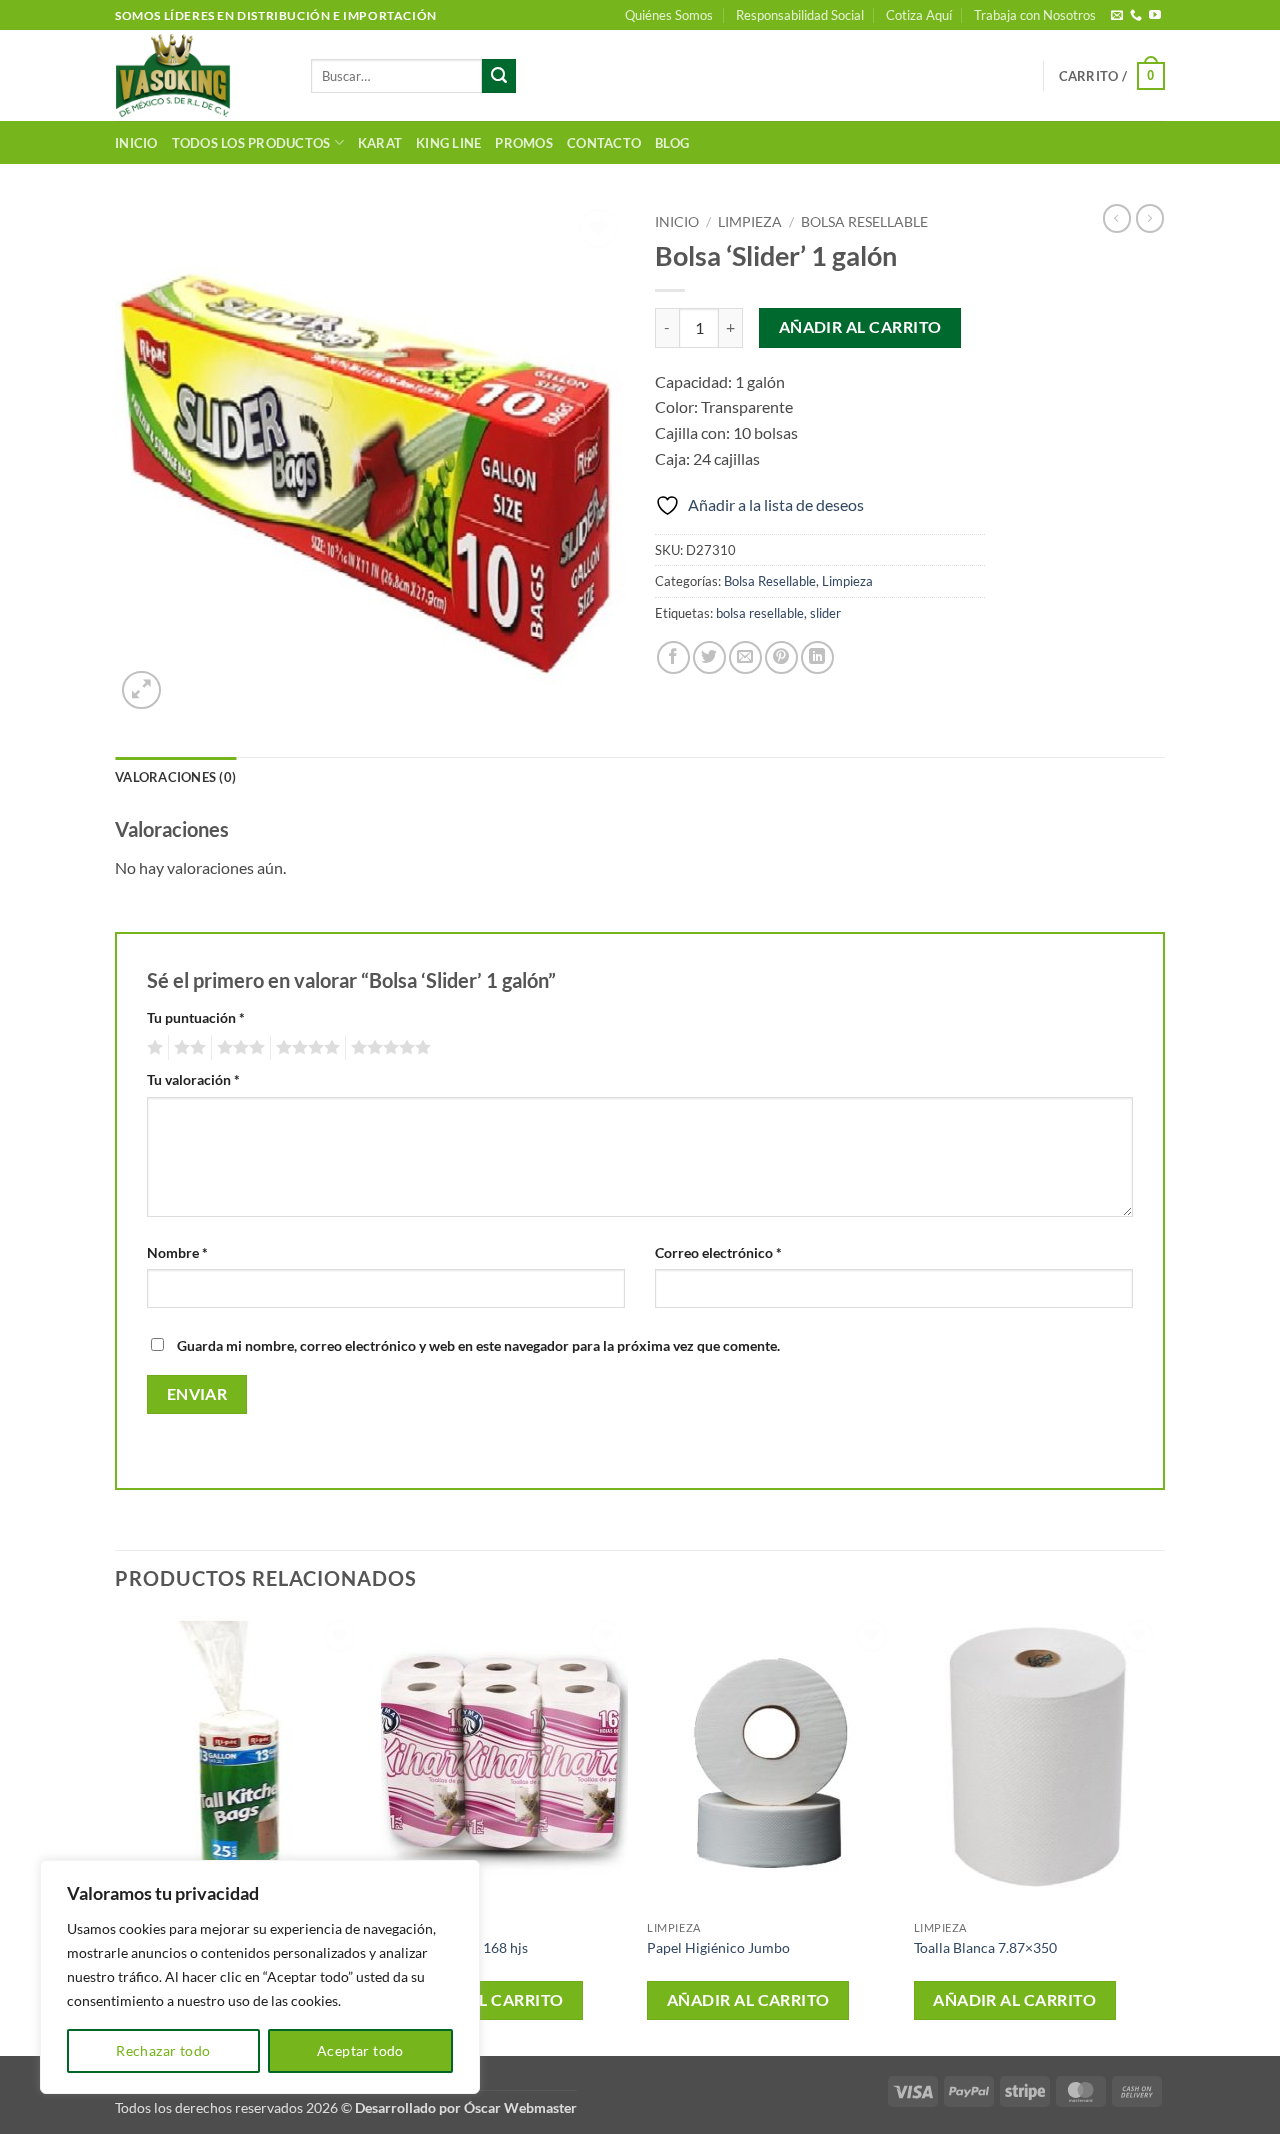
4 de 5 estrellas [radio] (305, 1048)
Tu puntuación (196, 1017)
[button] (1112, 76)
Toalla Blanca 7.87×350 (985, 1947)
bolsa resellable (760, 613)
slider (825, 613)
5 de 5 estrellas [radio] (388, 1048)
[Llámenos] (1136, 16)
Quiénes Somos (669, 15)
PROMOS (524, 143)
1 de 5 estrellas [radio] (152, 1048)
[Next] (1159, 1833)
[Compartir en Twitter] (709, 657)
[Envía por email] (745, 657)
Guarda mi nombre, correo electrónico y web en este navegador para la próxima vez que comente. (478, 1345)
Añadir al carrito (860, 327)
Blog (672, 143)
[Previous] (116, 1833)
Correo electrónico (718, 1252)
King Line (448, 143)
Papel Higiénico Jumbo (718, 1947)
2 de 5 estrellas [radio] (187, 1048)
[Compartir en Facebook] (673, 657)
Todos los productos (251, 143)
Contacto (604, 143)
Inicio (136, 143)
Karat (380, 143)
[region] (260, 1977)
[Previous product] (1150, 218)
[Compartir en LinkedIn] (817, 657)
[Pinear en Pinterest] (781, 657)
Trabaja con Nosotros (1035, 15)
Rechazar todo (163, 2050)
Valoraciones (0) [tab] (175, 777)
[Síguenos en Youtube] (1155, 16)
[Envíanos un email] (1117, 16)
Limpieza (750, 222)
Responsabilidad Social (800, 15)
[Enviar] (499, 76)
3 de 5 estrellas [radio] (238, 1048)
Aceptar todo (360, 2050)
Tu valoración (193, 1079)
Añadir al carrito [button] (482, 2000)
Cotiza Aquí (919, 15)
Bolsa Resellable (864, 222)
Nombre (177, 1252)
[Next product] (1117, 218)
